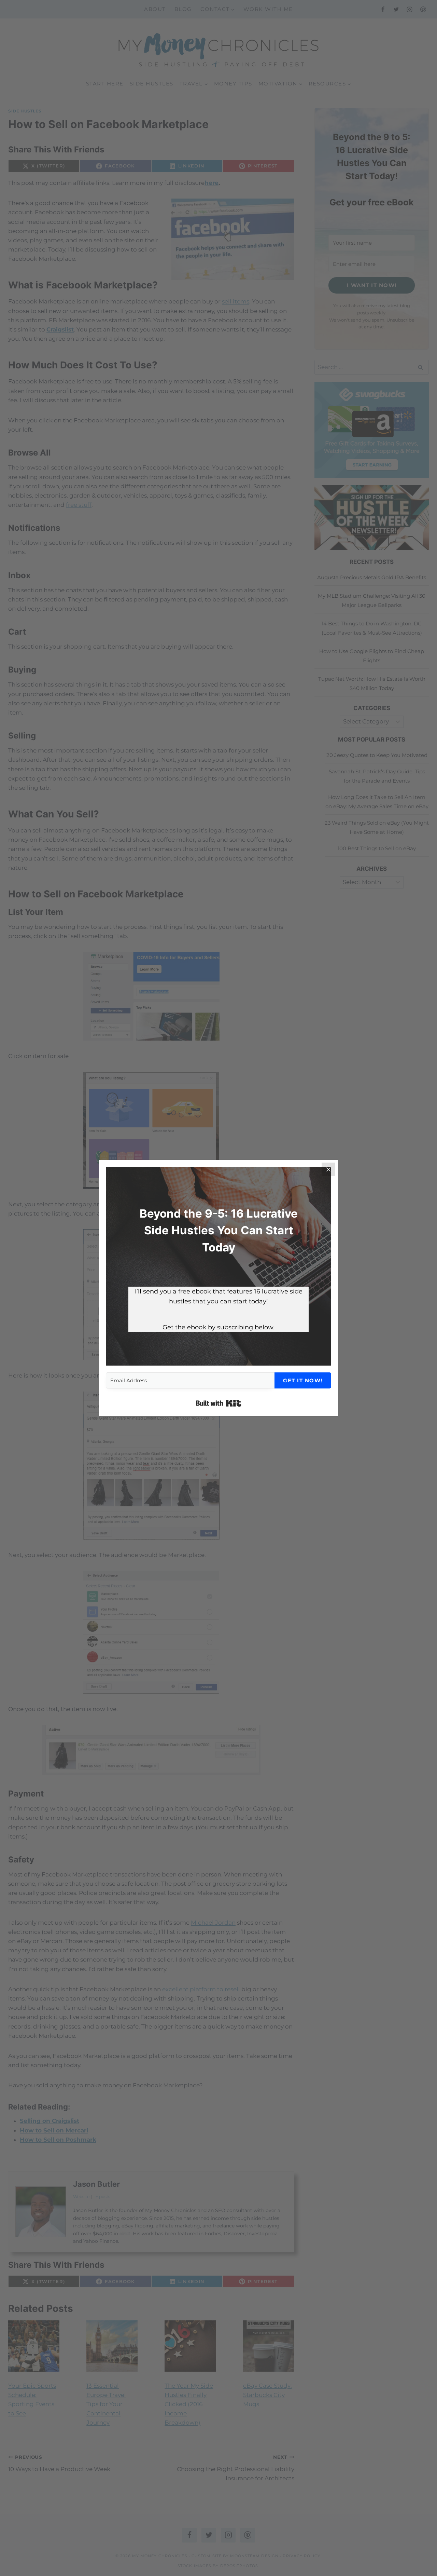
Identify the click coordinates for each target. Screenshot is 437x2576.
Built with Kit (219, 1403)
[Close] (328, 1169)
